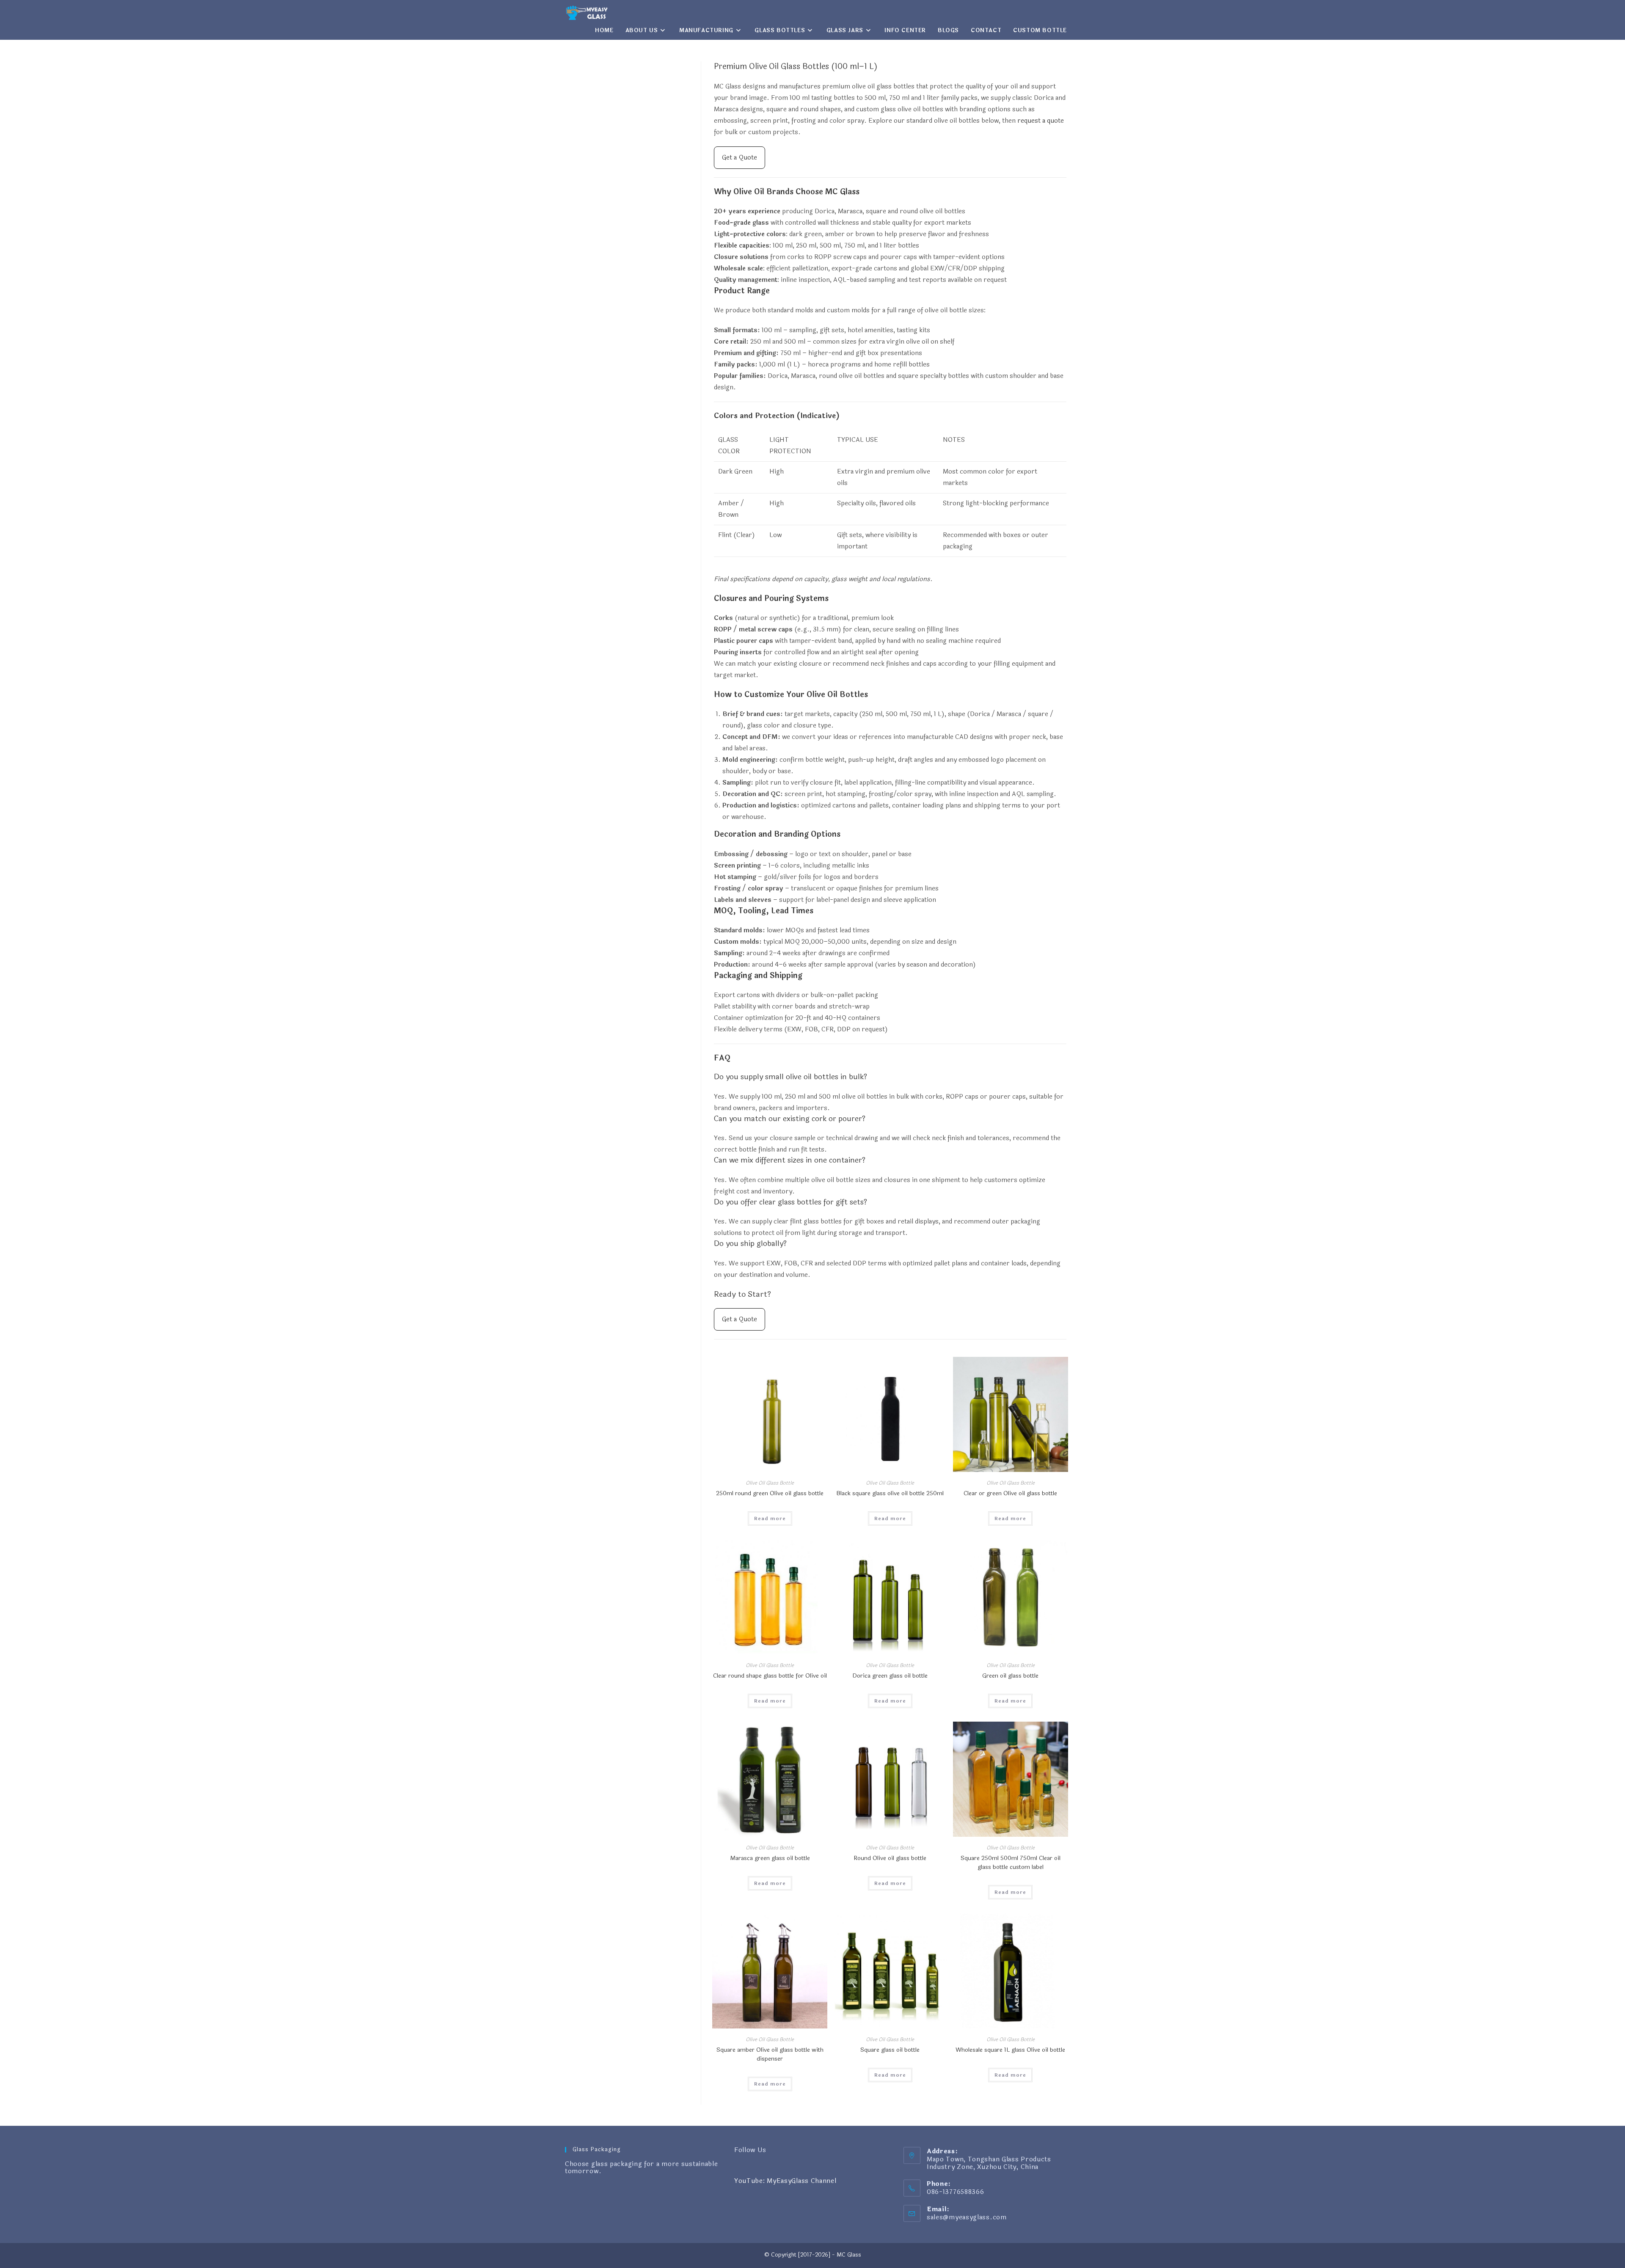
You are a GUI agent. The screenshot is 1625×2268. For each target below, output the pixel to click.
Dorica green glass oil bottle (890, 1676)
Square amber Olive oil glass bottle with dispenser (770, 2054)
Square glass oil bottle (890, 2050)
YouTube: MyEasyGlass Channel (785, 2181)
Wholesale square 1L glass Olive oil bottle (1010, 2050)
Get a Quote (740, 158)
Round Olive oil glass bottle (890, 1858)
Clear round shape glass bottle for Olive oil (770, 1676)
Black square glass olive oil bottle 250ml (890, 1493)
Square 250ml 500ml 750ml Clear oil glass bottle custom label (1011, 1863)
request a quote (1041, 121)
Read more (770, 1518)
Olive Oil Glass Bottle (770, 1483)
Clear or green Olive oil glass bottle (1010, 1493)
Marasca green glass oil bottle (770, 1858)
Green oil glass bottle (1010, 1676)
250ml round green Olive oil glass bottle (770, 1493)
